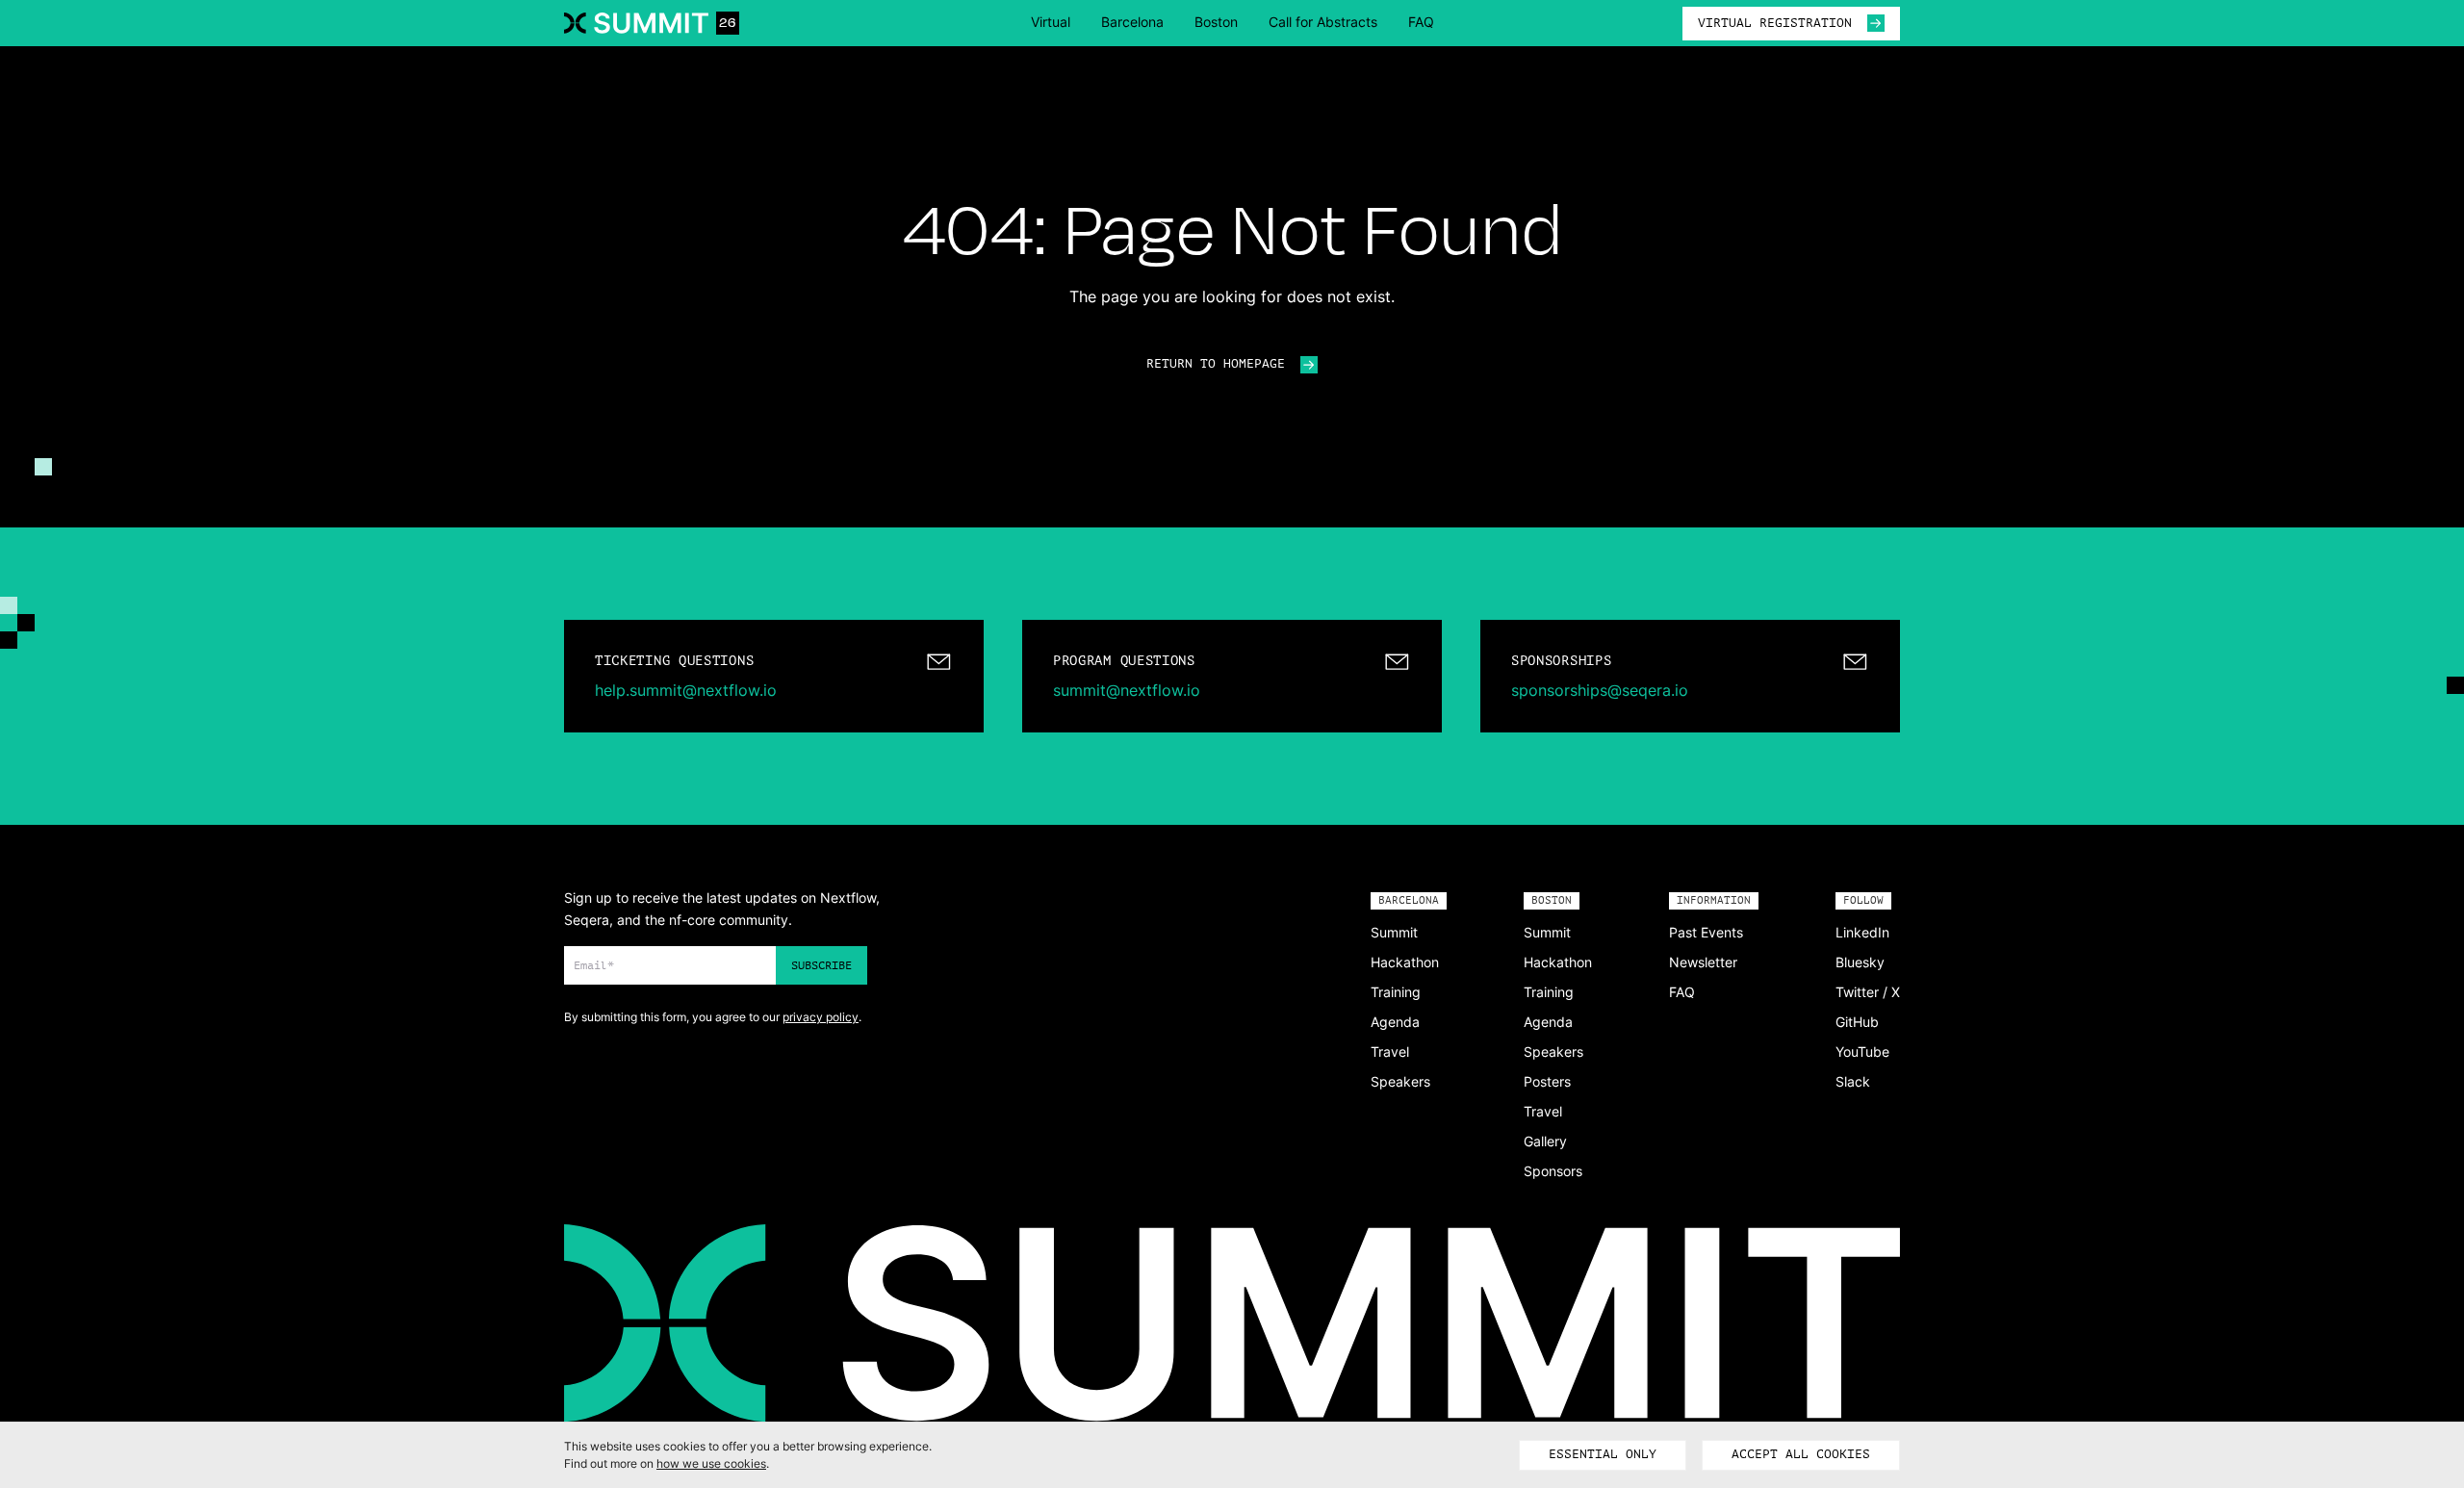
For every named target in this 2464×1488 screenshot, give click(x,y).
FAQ (1421, 22)
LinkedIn (1862, 932)
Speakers (1400, 1081)
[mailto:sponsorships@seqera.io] (1690, 676)
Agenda (1395, 1022)
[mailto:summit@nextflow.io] (1232, 676)
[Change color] (43, 467)
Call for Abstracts (1323, 22)
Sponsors (1553, 1171)
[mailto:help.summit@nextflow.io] (774, 676)
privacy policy (821, 1017)
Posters (1547, 1081)
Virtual (1051, 22)
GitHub (1857, 1022)
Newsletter (1703, 962)
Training (1396, 992)
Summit (1394, 932)
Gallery (1545, 1141)
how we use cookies (711, 1463)
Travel (1390, 1052)
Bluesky (1860, 962)
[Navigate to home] (652, 23)
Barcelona (1132, 22)
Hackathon (1405, 962)
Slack (1853, 1081)
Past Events (1706, 932)
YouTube (1862, 1052)
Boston (1216, 22)
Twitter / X (1868, 992)
